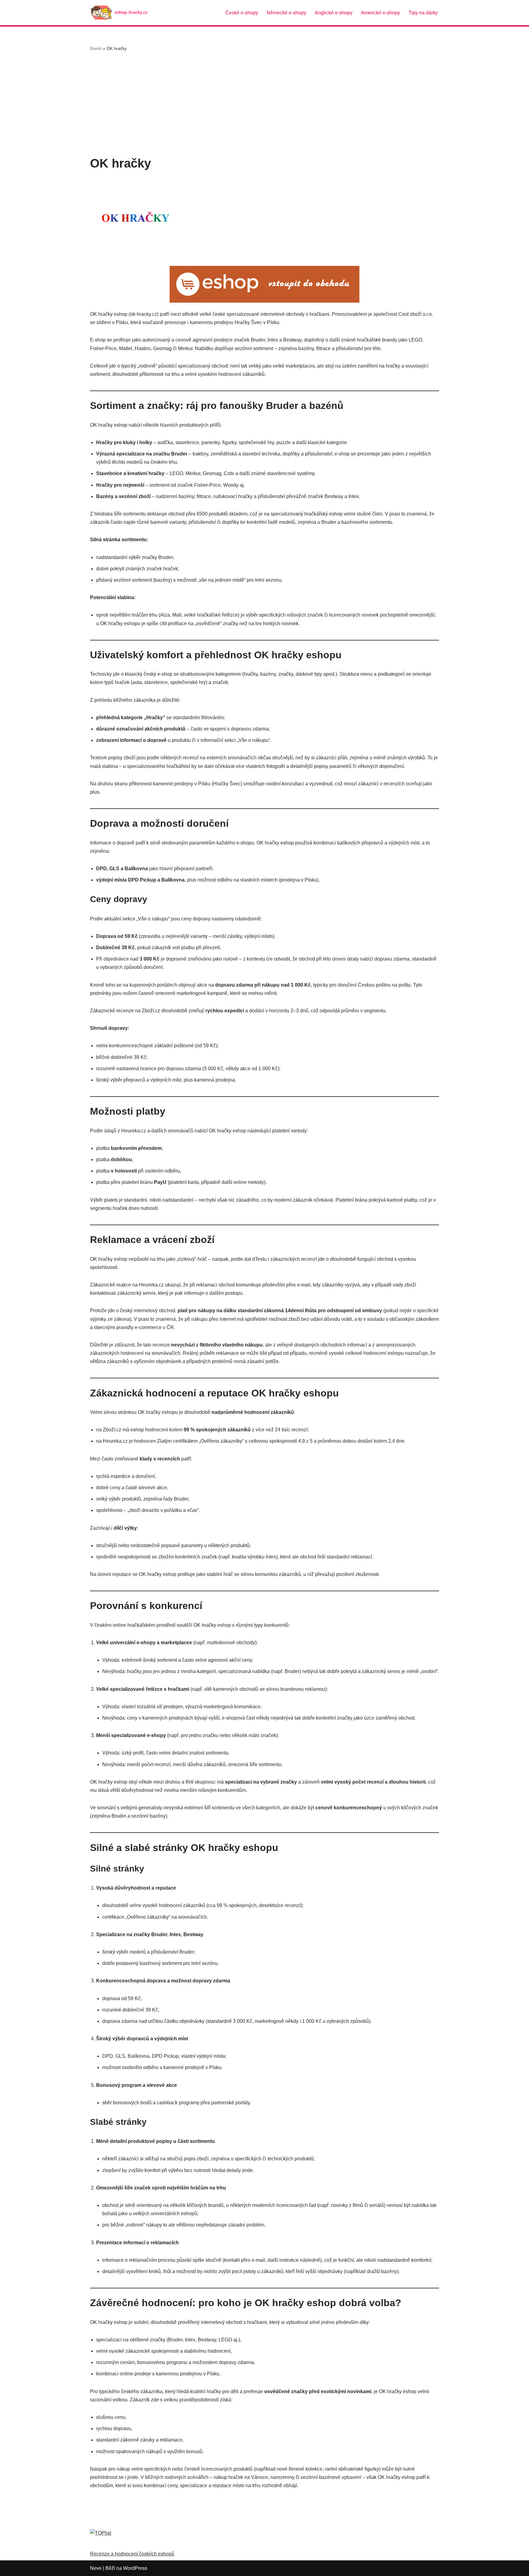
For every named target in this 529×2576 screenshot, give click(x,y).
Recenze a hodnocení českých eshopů (132, 2554)
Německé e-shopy (286, 13)
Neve (96, 2568)
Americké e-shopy (381, 13)
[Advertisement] (264, 104)
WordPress (135, 2568)
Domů (96, 48)
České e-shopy (242, 13)
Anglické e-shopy (334, 13)
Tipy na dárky (423, 13)
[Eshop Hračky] (121, 13)
